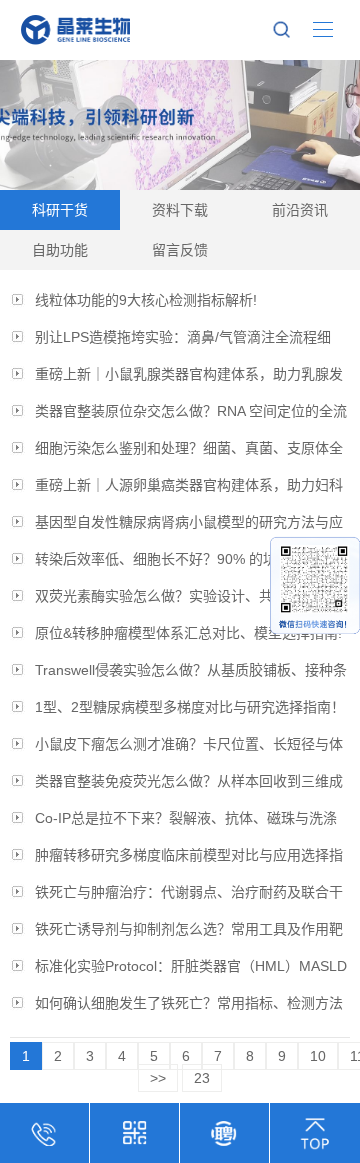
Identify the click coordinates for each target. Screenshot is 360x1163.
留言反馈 (180, 250)
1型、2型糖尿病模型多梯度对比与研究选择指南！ (190, 707)
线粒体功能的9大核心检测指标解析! (146, 300)
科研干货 (60, 210)
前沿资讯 (300, 210)
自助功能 (60, 250)
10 (318, 1056)
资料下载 (180, 210)
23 (202, 1078)
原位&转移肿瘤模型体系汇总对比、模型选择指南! (188, 633)
